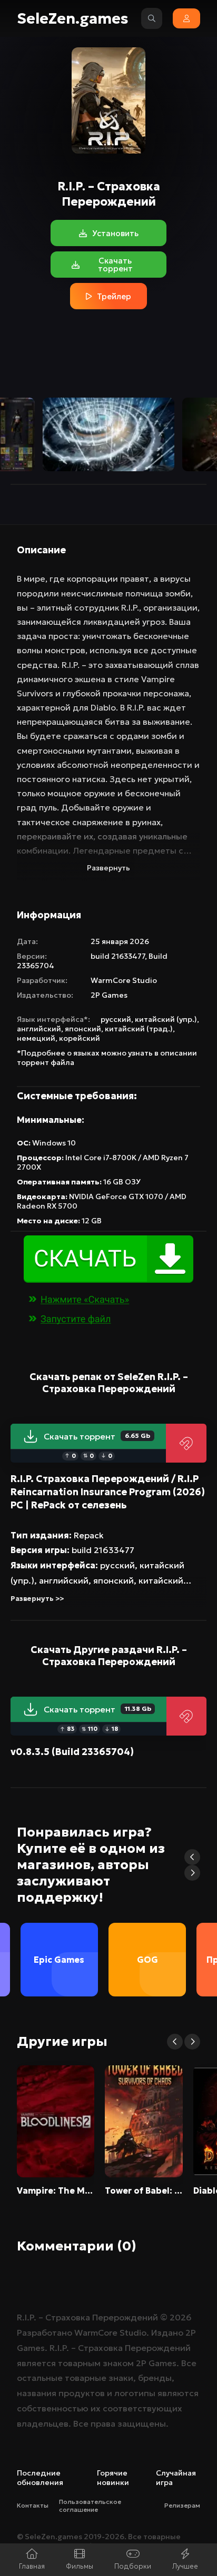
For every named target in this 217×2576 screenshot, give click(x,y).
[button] (192, 1857)
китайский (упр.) (166, 1019)
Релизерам (182, 2505)
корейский (80, 1038)
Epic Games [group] (59, 1960)
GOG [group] (147, 1960)
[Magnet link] (186, 1443)
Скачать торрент (97, 1436)
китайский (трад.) (139, 1029)
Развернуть (108, 868)
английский (39, 1029)
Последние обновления (40, 2478)
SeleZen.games (73, 19)
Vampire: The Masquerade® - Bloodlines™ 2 (56, 2190)
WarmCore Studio (124, 980)
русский (116, 1019)
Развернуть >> (37, 1599)
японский (83, 1029)
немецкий (36, 1038)
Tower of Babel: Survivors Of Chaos (144, 2190)
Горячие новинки (113, 2478)
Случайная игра (176, 2478)
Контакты (33, 2505)
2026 (181, 2317)
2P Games (109, 995)
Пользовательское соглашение (90, 2506)
